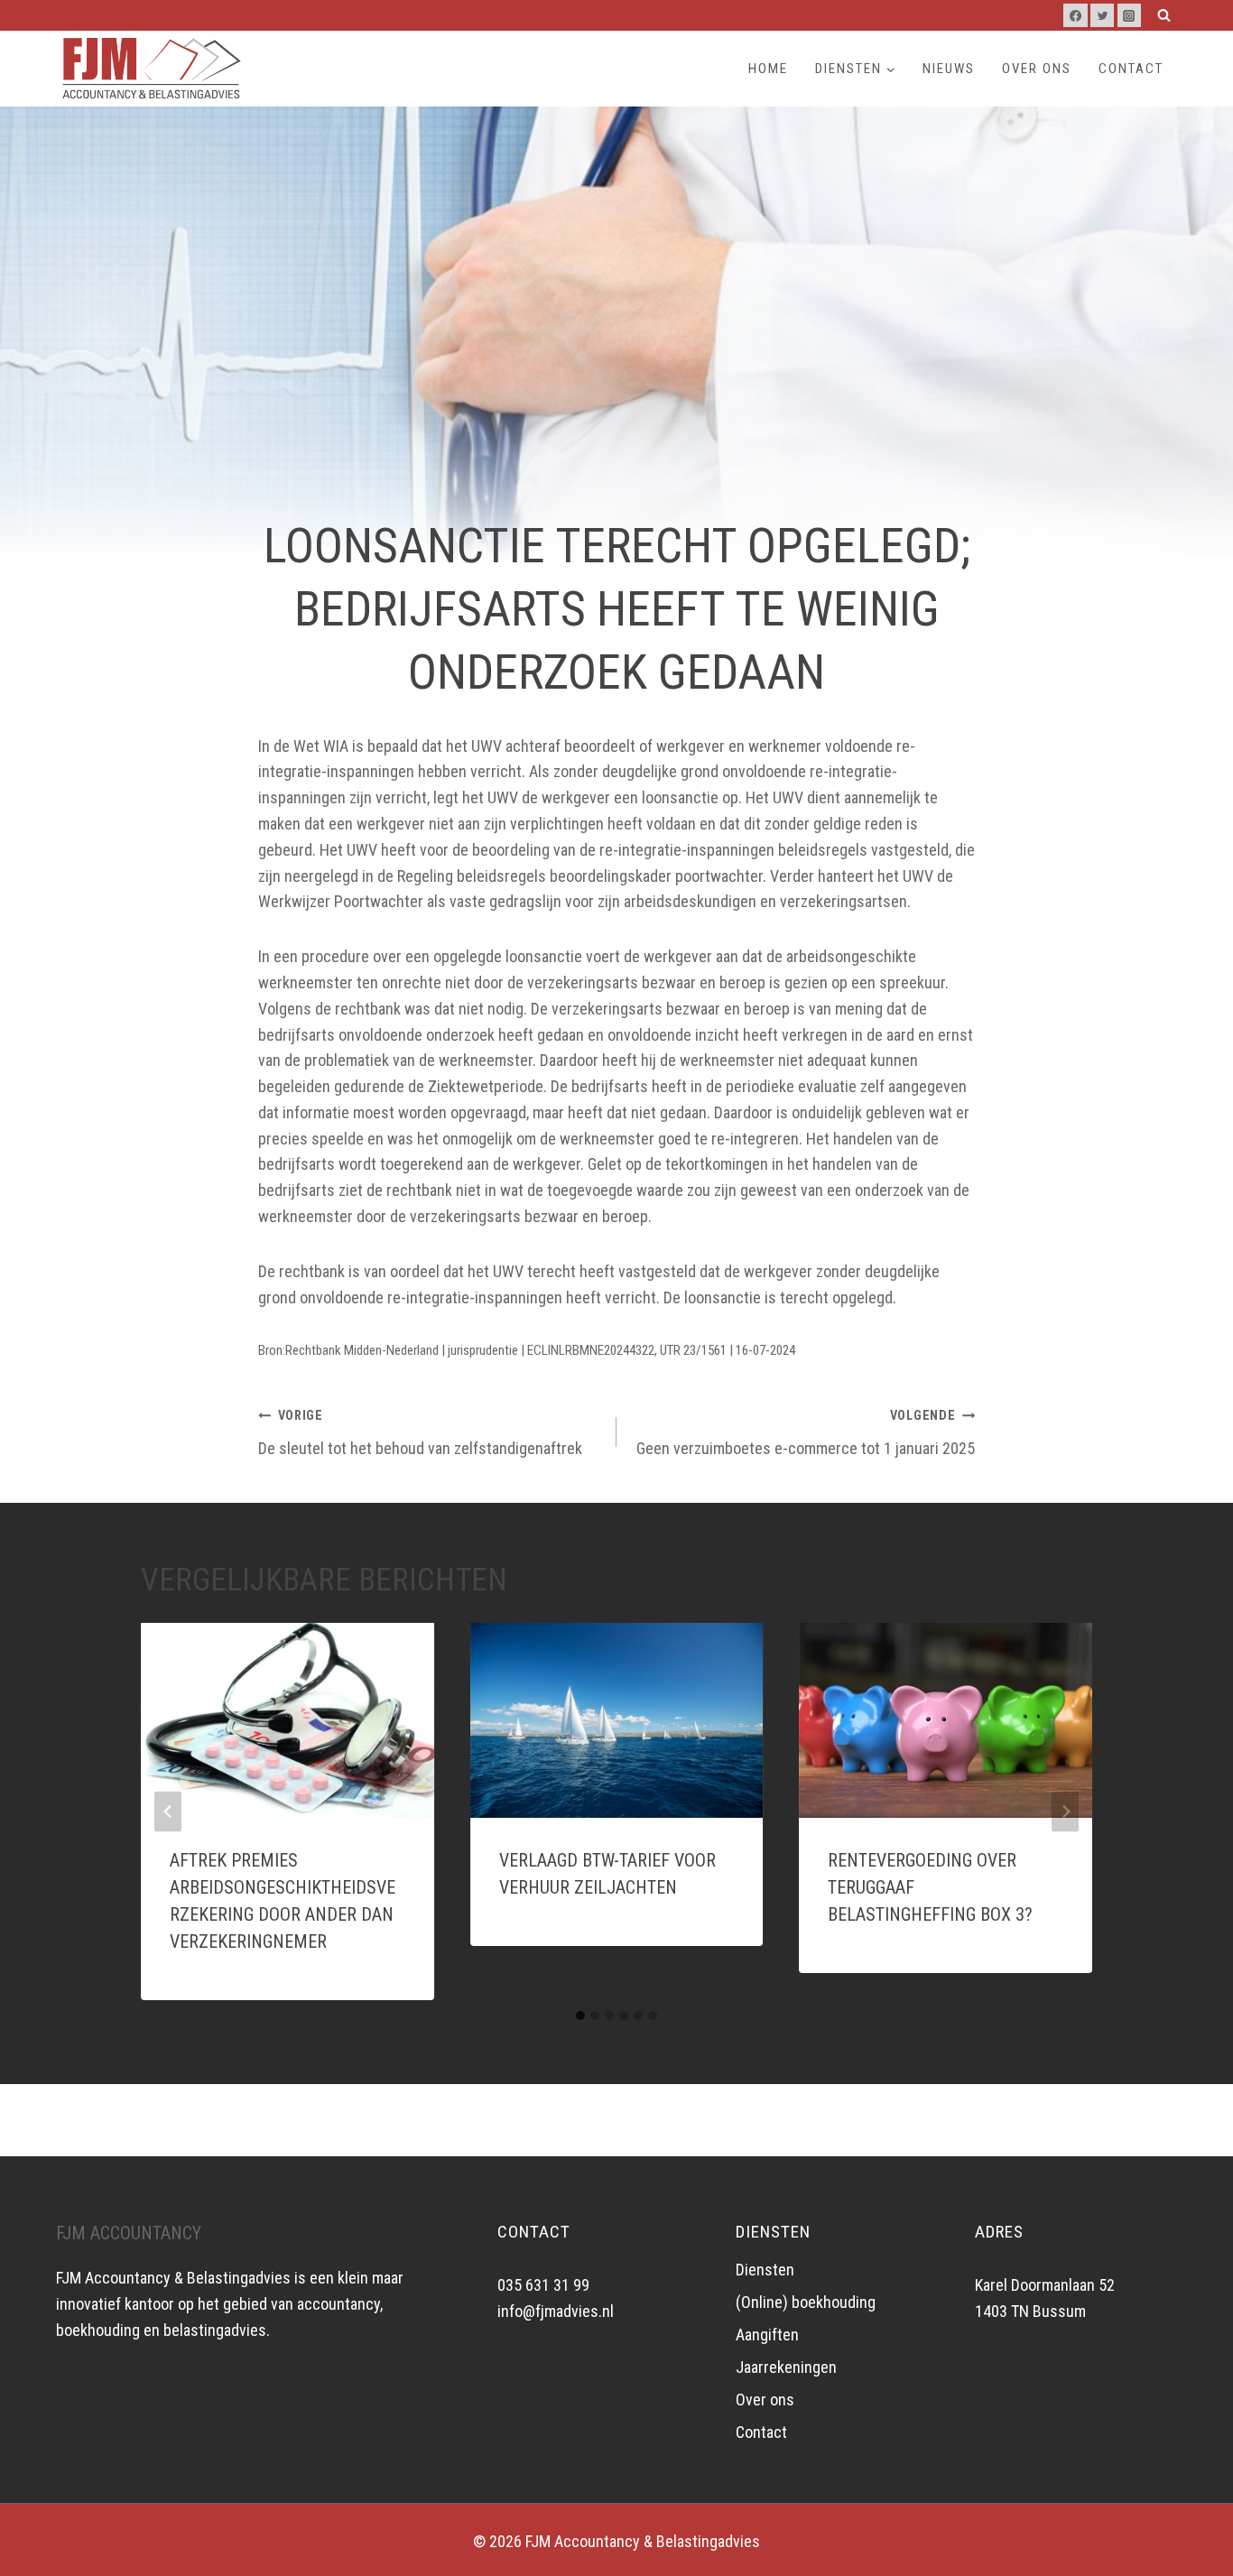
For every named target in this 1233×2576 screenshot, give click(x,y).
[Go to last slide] (168, 1811)
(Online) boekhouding (806, 2302)
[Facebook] (1075, 15)
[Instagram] (1129, 15)
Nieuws (949, 69)
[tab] (580, 2015)
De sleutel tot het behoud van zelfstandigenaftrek (420, 1433)
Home (768, 69)
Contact (1131, 69)
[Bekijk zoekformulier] (1163, 15)
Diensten (765, 2270)
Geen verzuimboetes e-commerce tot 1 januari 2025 (806, 1433)
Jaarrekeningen (786, 2367)
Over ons (1037, 69)
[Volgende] (1065, 1811)
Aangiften (767, 2335)
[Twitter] (1102, 15)
